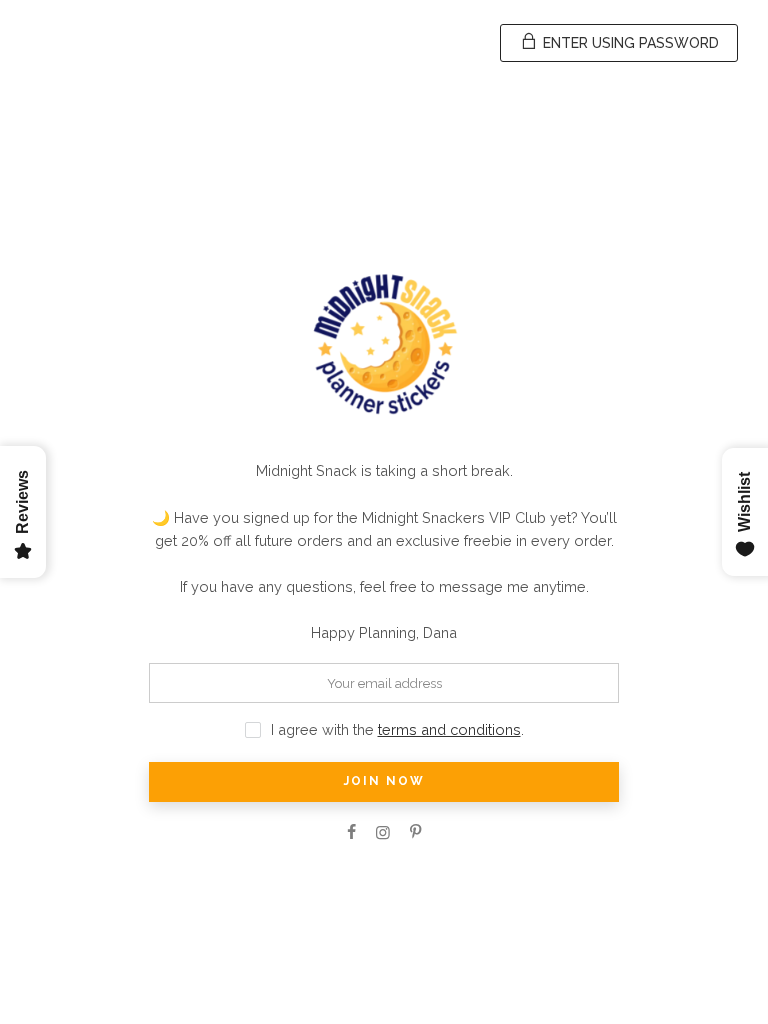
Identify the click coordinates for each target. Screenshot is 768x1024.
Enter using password (629, 43)
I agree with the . (397, 729)
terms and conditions (449, 729)
